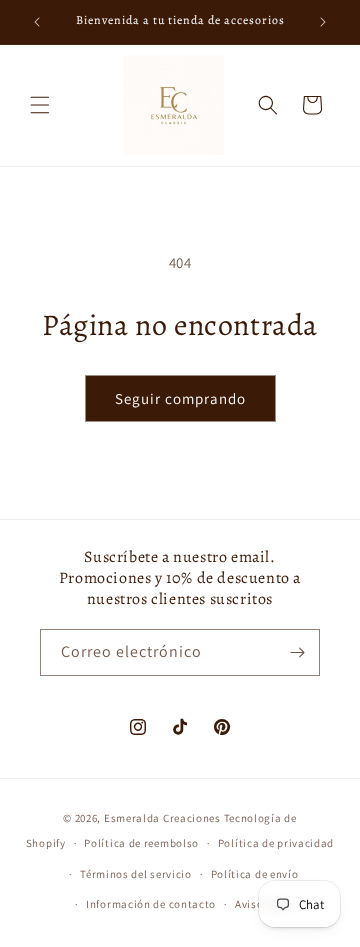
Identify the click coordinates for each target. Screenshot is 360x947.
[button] (40, 105)
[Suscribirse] (297, 652)
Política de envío (255, 874)
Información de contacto (151, 904)
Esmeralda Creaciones (164, 818)
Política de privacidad (276, 843)
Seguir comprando (180, 398)
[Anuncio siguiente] (323, 22)
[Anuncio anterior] (37, 22)
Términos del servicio (136, 874)
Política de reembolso (141, 843)
